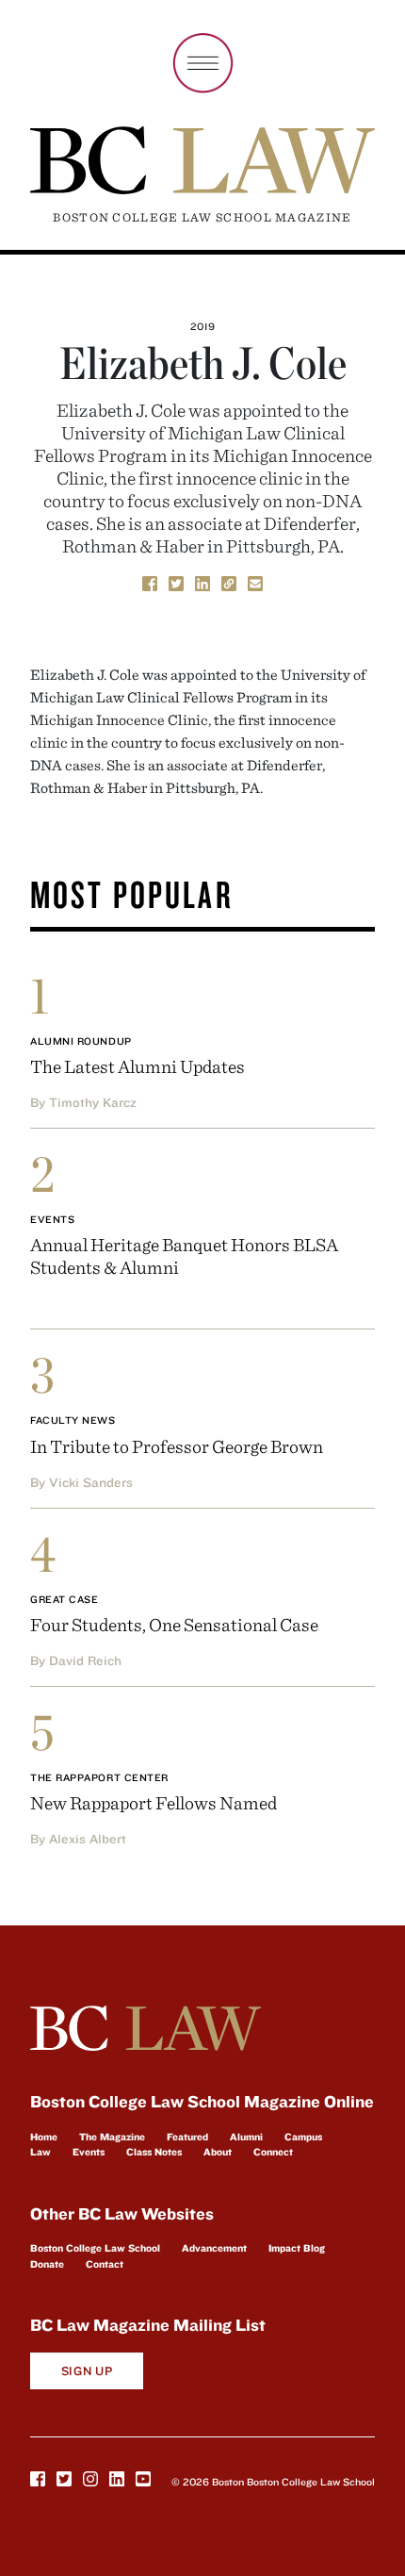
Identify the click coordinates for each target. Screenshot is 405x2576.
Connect (273, 2152)
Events (52, 1219)
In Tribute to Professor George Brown (177, 1446)
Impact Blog (297, 2248)
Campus (303, 2137)
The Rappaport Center (99, 1777)
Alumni (246, 2137)
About (218, 2152)
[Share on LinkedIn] (202, 583)
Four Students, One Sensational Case (174, 1624)
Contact (105, 2264)
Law (40, 2152)
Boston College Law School (95, 2248)
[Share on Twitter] (176, 583)
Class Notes (154, 2152)
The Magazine (112, 2137)
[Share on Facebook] (150, 583)
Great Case (65, 1599)
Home (44, 2137)
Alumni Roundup (81, 1041)
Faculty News (73, 1420)
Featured (187, 2137)
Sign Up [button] (87, 2371)
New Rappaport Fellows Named (154, 1802)
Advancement (214, 2248)
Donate (47, 2264)
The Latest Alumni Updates (138, 1066)
